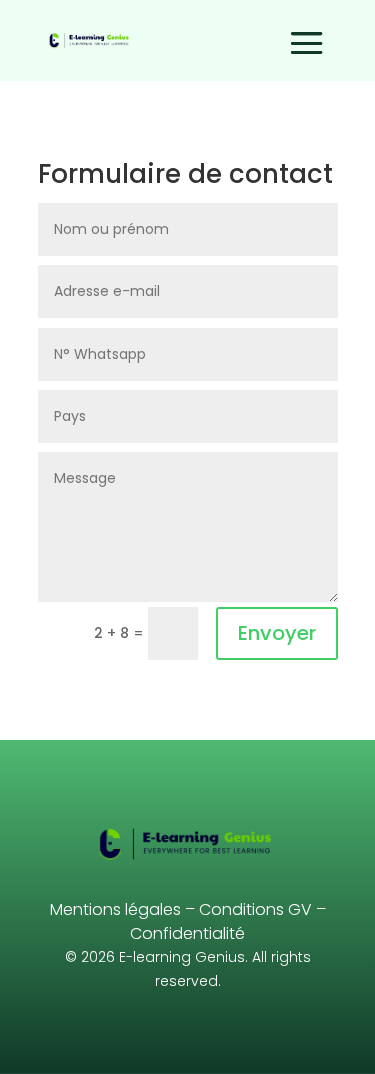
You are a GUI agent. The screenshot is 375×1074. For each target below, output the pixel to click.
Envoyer (277, 633)
